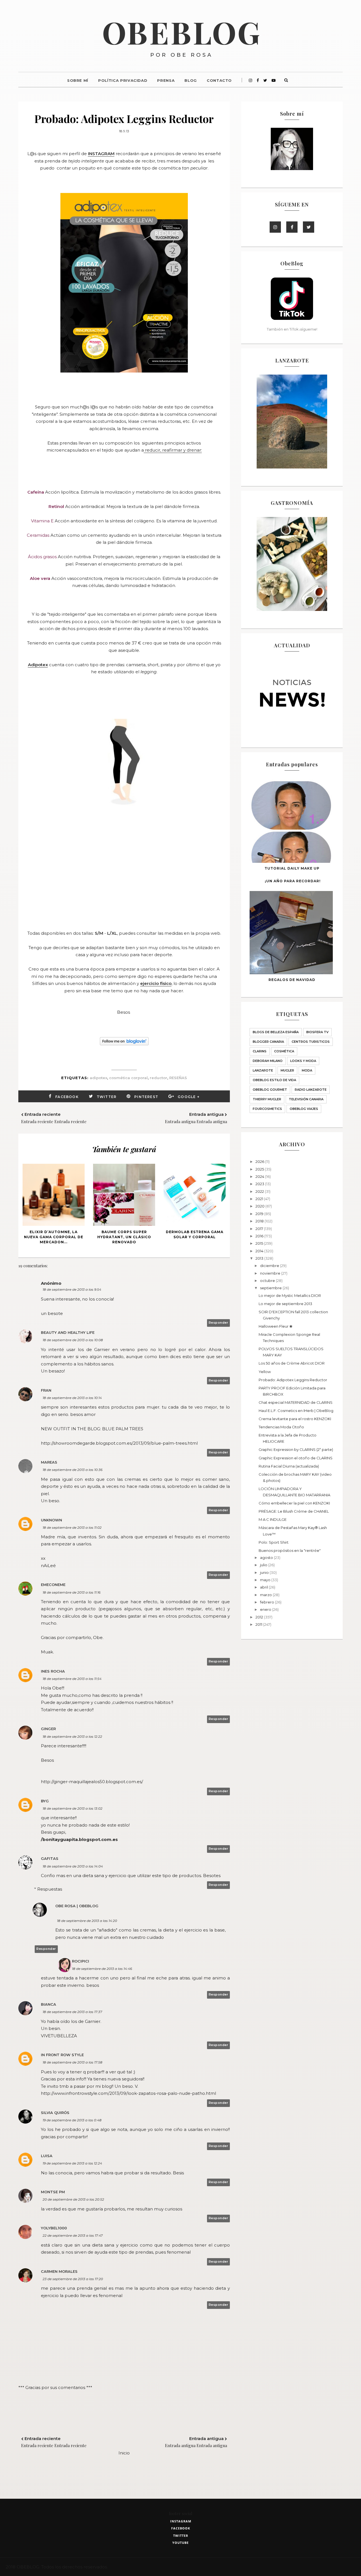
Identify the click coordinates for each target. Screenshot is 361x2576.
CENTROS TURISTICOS (311, 1042)
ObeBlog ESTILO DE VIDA (274, 1080)
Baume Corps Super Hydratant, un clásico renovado (124, 1237)
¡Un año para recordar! (293, 881)
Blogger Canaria (268, 1042)
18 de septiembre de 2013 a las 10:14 (72, 1398)
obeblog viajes (304, 1109)
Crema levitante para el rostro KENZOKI (295, 1419)
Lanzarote (263, 1070)
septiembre (271, 1288)
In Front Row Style (62, 2055)
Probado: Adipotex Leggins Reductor (293, 1380)
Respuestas (50, 1889)
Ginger (48, 1729)
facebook (181, 2528)
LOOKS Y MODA (303, 1061)
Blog (191, 80)
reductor (159, 1078)
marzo (266, 1595)
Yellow (265, 1372)
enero (266, 1609)
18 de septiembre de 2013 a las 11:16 (71, 1592)
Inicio (124, 2453)
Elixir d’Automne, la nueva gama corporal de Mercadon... (54, 1237)
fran (46, 1390)
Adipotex (38, 665)
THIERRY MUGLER (267, 1099)
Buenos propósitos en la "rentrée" (290, 1550)
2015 (260, 1243)
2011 (259, 1624)
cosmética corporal (128, 1078)
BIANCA (49, 2004)
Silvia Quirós (55, 2113)
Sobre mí (78, 80)
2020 (260, 1206)
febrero (268, 1602)
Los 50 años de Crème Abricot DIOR (292, 1363)
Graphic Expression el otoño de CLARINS (296, 1458)
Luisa (47, 2156)
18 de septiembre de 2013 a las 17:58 (72, 2062)
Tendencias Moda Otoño (281, 1427)
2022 (260, 1191)
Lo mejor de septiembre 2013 (285, 1304)
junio (265, 1572)
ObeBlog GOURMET (270, 1090)
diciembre (270, 1266)
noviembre (271, 1273)
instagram (181, 2521)
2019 (260, 1214)
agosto (267, 1558)
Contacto (219, 80)
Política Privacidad (123, 80)
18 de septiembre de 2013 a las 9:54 (72, 1289)
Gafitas (50, 1858)
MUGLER (287, 1070)
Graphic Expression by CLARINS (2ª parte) (296, 1449)
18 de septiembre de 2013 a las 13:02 (72, 1808)
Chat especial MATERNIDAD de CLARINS (296, 1402)
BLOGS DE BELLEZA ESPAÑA (276, 1032)
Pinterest (146, 1097)
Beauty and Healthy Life (68, 1332)
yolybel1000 (54, 2228)
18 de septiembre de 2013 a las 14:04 (73, 1866)
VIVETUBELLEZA (59, 2036)
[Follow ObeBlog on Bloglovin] (124, 1044)
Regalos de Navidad (292, 980)
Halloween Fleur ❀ (276, 1326)
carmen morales (59, 2271)
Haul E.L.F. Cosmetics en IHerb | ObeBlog (296, 1411)
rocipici (81, 1961)
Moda (307, 1070)
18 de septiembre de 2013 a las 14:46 (102, 1969)
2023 (260, 1184)
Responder (219, 1323)
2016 (260, 1236)
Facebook (67, 1097)
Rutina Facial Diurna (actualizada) (289, 1466)
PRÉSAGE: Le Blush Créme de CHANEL (294, 1511)
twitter (181, 2536)
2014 (260, 1251)
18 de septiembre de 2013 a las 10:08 (73, 1340)
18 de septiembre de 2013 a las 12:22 (72, 1736)
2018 (260, 1221)
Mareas (49, 1462)
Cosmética (284, 1051)
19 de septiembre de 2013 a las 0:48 (72, 2120)
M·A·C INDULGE (273, 1519)
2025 (260, 1169)
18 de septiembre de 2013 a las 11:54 (72, 1679)
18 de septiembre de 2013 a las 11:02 (72, 1527)
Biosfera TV (317, 1032)
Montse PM (53, 2192)
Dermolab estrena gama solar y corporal (195, 1234)
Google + (189, 1097)
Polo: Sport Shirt (274, 1542)
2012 (260, 1617)
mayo (266, 1580)
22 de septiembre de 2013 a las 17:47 (73, 2235)
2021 (260, 1199)
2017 (260, 1229)
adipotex (98, 1078)
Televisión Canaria (306, 1099)
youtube (180, 2543)
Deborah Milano (268, 1061)
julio (264, 1565)
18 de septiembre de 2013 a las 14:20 (87, 1921)
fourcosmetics (267, 1109)
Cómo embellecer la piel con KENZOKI (294, 1503)
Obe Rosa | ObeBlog (77, 1906)
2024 (260, 1176)
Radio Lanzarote (311, 1090)
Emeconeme (53, 1585)
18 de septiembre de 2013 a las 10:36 (72, 1470)
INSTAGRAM (101, 154)
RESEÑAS (178, 1078)
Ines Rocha (53, 1671)
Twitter (107, 1097)
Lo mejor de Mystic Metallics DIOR (290, 1295)
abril (264, 1587)
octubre (268, 1281)
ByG (45, 1801)
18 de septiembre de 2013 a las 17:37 (72, 2012)
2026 (260, 1161)
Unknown (51, 1520)
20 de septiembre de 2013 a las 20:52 (73, 2199)
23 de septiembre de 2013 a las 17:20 (73, 2279)
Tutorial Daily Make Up (292, 868)
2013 (260, 1258)
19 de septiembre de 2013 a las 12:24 (72, 2163)
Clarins (260, 1051)
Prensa (166, 80)
